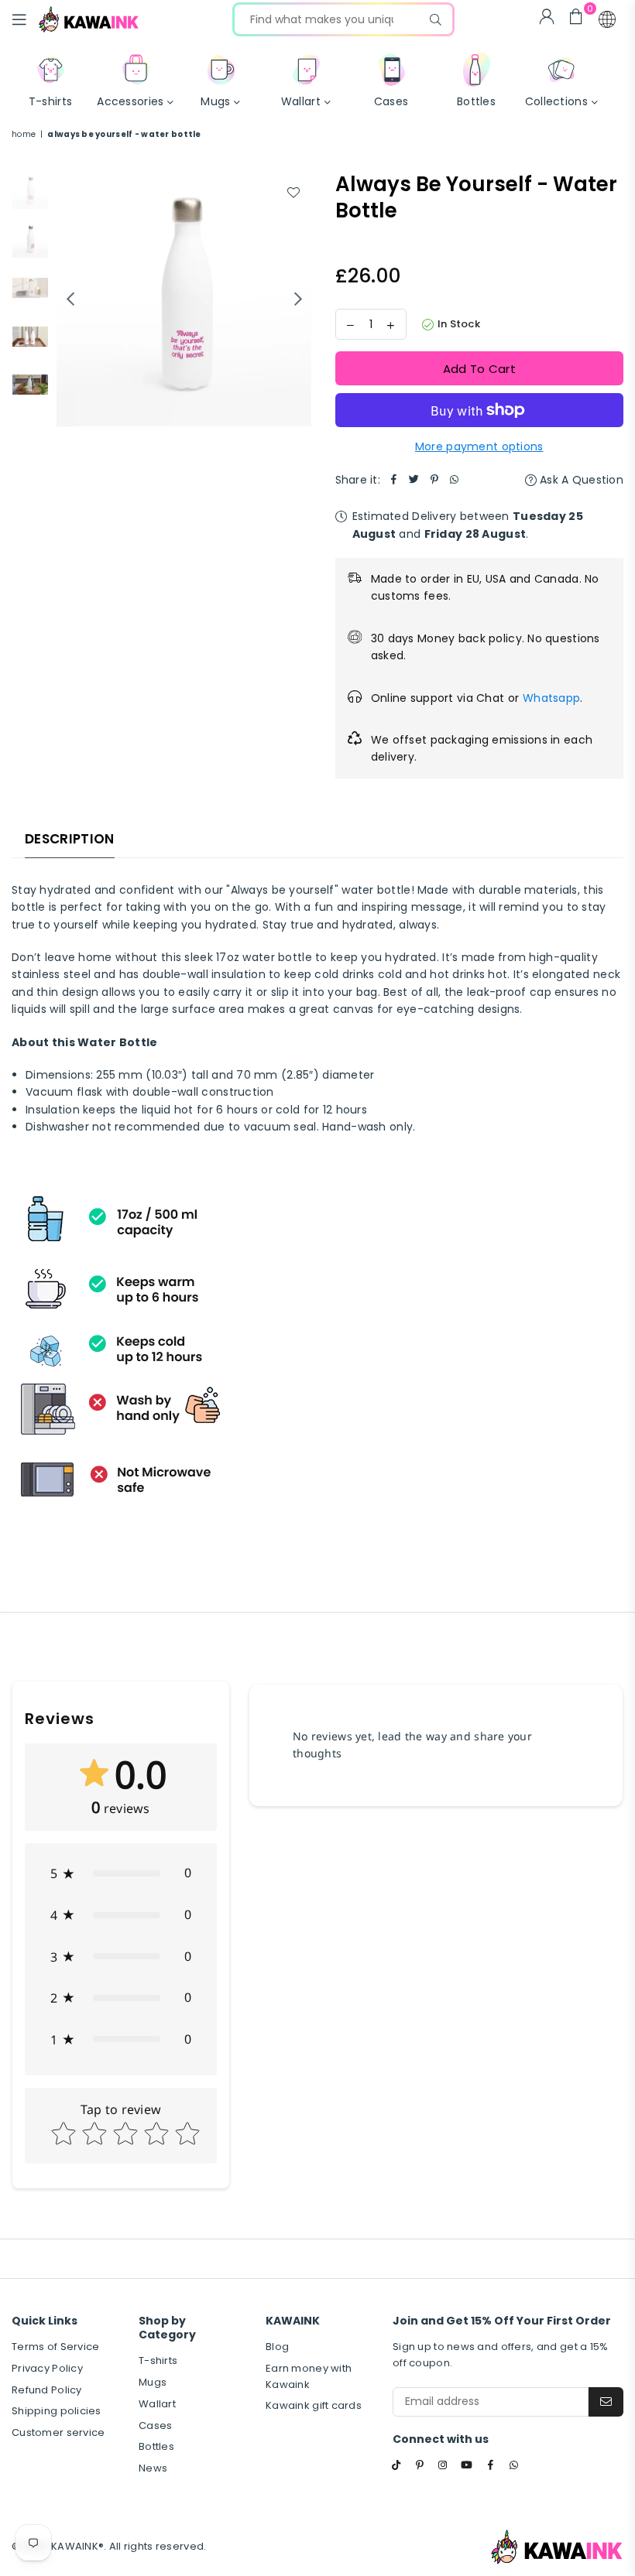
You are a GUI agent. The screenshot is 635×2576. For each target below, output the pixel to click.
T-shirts (158, 2360)
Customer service (58, 2432)
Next (299, 299)
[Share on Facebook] (394, 480)
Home (24, 134)
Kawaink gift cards (314, 2405)
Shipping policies (57, 2411)
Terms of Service (55, 2347)
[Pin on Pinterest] (434, 480)
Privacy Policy (47, 2368)
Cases (155, 2425)
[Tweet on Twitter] (414, 480)
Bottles (156, 2446)
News (153, 2468)
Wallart (157, 2404)
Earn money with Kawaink (309, 2376)
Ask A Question (580, 480)
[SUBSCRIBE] (606, 2402)
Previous (70, 299)
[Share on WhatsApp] (455, 480)
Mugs (153, 2382)
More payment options (479, 446)
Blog (277, 2347)
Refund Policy (47, 2390)
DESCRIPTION (70, 839)
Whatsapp (551, 698)
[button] (607, 19)
